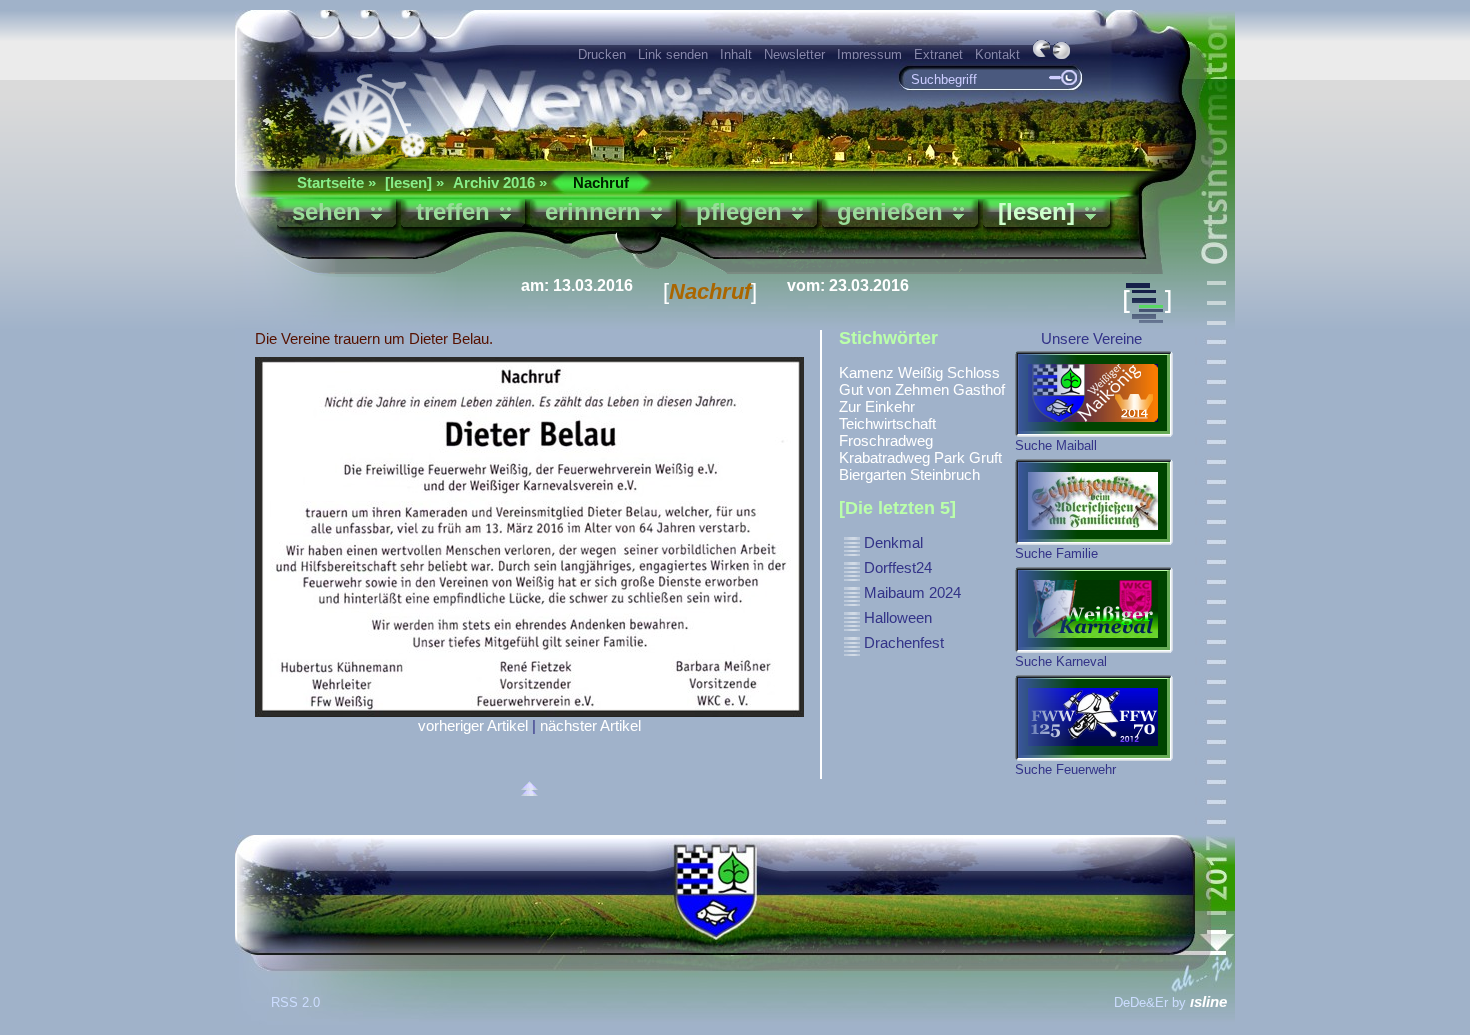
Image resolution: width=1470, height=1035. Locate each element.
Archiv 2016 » (500, 182)
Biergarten (872, 474)
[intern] (851, 553)
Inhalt (736, 54)
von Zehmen (908, 389)
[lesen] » (414, 182)
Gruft (985, 457)
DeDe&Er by (1170, 1002)
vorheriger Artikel (473, 725)
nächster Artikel (590, 725)
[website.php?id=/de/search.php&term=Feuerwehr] (1094, 718)
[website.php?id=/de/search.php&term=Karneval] (1094, 610)
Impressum (869, 54)
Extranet (938, 54)
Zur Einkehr (877, 406)
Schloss (973, 372)
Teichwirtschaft (887, 423)
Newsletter (794, 54)
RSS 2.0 (297, 1002)
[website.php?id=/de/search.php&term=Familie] (1094, 502)
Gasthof (979, 389)
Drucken (602, 54)
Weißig (920, 372)
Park (949, 457)
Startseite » (336, 182)
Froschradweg (886, 440)
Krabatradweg (884, 457)
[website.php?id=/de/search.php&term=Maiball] (1094, 394)
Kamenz (866, 372)
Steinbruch (945, 474)
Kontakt (997, 54)
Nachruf (601, 182)
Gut (851, 389)
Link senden (673, 54)
